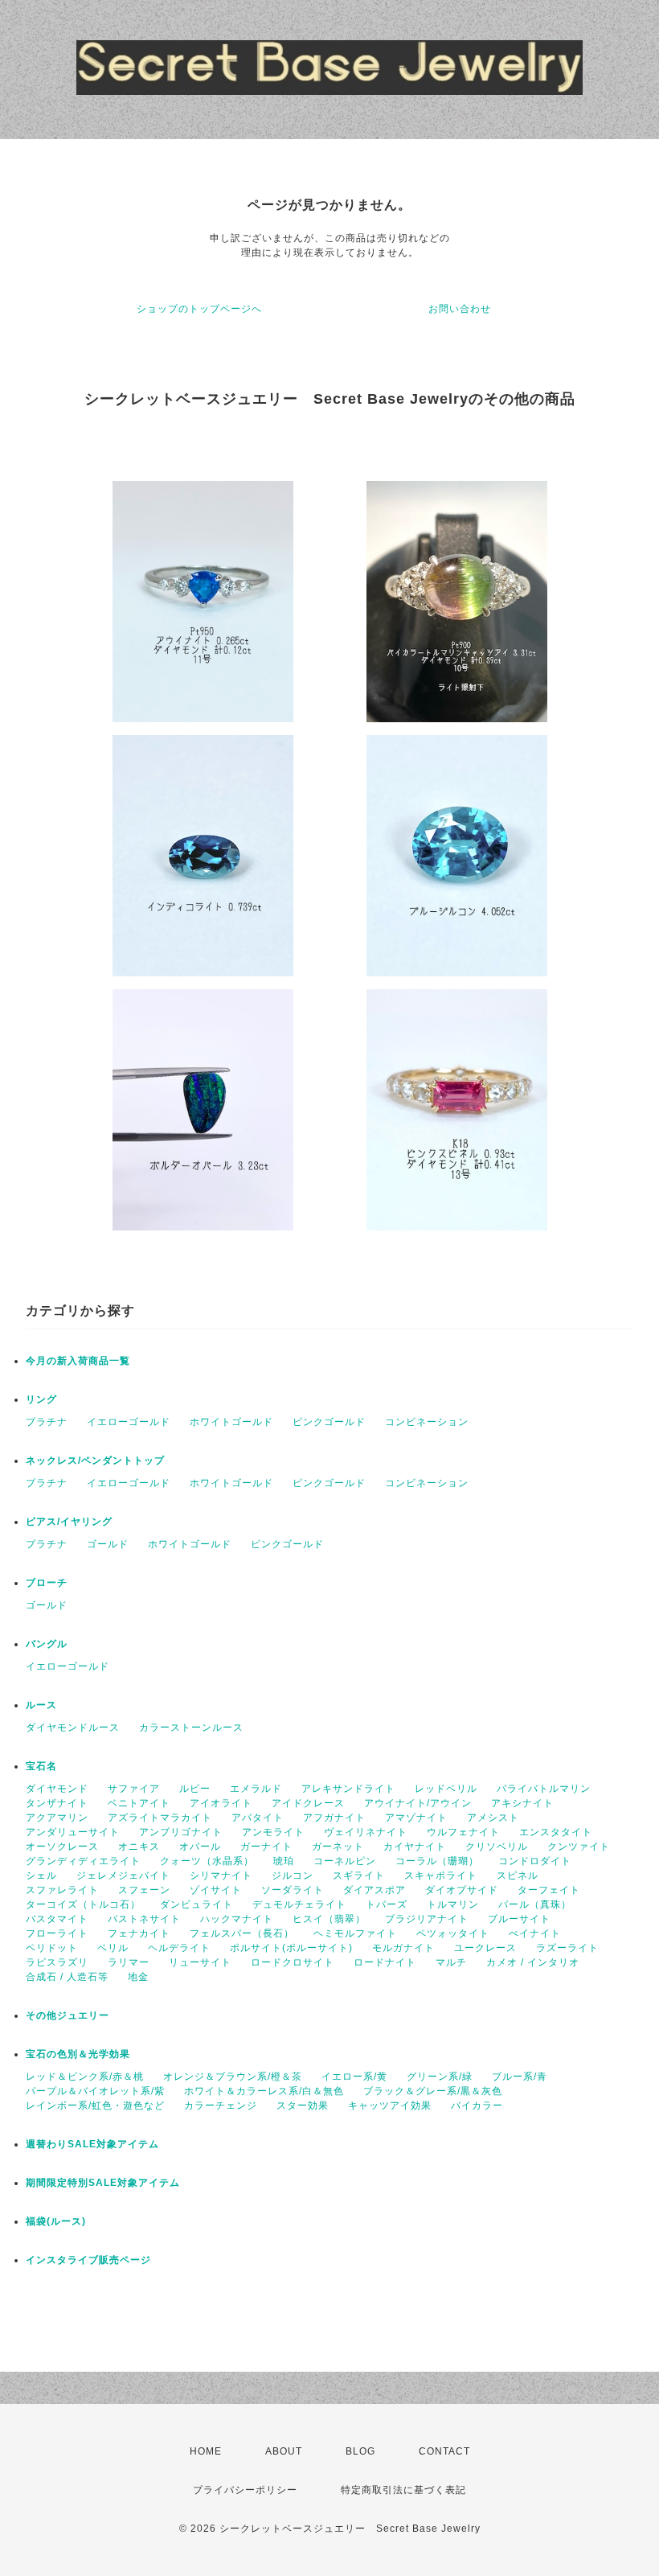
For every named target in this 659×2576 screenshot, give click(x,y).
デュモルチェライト (299, 1904)
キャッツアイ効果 (390, 2106)
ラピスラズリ (57, 1962)
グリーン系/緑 (440, 2077)
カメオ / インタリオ (533, 1962)
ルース (41, 1705)
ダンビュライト (196, 1904)
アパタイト (258, 1818)
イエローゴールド (129, 1422)
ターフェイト (549, 1890)
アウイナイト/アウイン (418, 1803)
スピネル (518, 1876)
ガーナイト (266, 1847)
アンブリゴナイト (181, 1832)
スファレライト (62, 1890)
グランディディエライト (83, 1861)
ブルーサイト (519, 1919)
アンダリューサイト (73, 1832)
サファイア (134, 1789)
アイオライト (221, 1803)
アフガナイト (334, 1818)
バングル (47, 1644)
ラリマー (129, 1962)
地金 (138, 1977)
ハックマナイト (237, 1919)
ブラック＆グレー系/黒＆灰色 (433, 2091)
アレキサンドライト (348, 1789)
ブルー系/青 (520, 2077)
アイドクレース (308, 1803)
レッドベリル (446, 1789)
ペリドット (52, 1948)
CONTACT (444, 2451)
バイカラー (477, 2106)
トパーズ (387, 1904)
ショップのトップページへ (199, 309)
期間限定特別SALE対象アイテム (103, 2183)
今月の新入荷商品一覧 (78, 1361)
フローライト (57, 1933)
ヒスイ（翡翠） (329, 1919)
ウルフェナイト (463, 1832)
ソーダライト (293, 1890)
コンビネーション (427, 1422)
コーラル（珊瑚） (437, 1861)
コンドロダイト (535, 1861)
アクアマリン (57, 1818)
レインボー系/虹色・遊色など (95, 2106)
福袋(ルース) (56, 2221)
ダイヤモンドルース (73, 1728)
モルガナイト (403, 1948)
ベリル (113, 1948)
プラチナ (47, 1422)
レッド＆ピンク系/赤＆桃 (85, 2077)
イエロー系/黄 (354, 2077)
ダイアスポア (375, 1890)
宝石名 (41, 1766)
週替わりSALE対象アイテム (92, 2144)
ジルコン (293, 1876)
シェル (41, 1876)
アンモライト (273, 1832)
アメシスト (493, 1818)
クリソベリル (497, 1847)
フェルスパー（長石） (242, 1933)
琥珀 (284, 1861)
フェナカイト (139, 1933)
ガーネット (338, 1847)
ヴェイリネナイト (366, 1832)
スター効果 (303, 2106)
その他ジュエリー (68, 2015)
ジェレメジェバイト (123, 1876)
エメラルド (256, 1789)
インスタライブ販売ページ (88, 2260)
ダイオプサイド (462, 1890)
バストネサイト (144, 1919)
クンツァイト (579, 1847)
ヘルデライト (179, 1948)
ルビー (195, 1789)
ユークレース (485, 1948)
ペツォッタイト (453, 1933)
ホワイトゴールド (231, 1422)
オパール (200, 1847)
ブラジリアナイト (427, 1919)
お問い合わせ (460, 309)
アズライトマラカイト (160, 1818)
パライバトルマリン (544, 1789)
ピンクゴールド (329, 1422)
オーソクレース (62, 1847)
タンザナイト (57, 1803)
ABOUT (284, 2451)
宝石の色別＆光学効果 (78, 2054)
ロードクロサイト (293, 1962)
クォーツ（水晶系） (207, 1861)
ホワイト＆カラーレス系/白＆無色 (264, 2091)
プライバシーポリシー (245, 2490)
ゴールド (108, 1544)
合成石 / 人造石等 (67, 1977)
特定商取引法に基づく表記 (403, 2490)
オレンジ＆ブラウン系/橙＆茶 (233, 2077)
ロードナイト (385, 1962)
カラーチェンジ (221, 2106)
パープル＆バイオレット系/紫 (95, 2091)
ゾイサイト (216, 1890)
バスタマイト (57, 1919)
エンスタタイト (556, 1832)
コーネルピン (345, 1861)
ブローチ (47, 1583)
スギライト (359, 1876)
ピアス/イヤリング (69, 1522)
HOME (206, 2451)
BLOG (360, 2451)
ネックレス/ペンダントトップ (95, 1461)
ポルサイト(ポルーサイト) (291, 1948)
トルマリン (453, 1904)
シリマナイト (221, 1876)
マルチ (451, 1962)
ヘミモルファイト (355, 1933)
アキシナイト (522, 1803)
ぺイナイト (535, 1933)
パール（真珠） (535, 1904)
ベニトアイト (139, 1803)
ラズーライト (567, 1948)
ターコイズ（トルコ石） (83, 1904)
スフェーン (144, 1890)
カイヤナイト (415, 1847)
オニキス (139, 1847)
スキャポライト (441, 1876)
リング (41, 1399)
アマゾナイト (416, 1818)
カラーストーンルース (191, 1728)
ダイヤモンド (57, 1789)
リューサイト (200, 1962)
